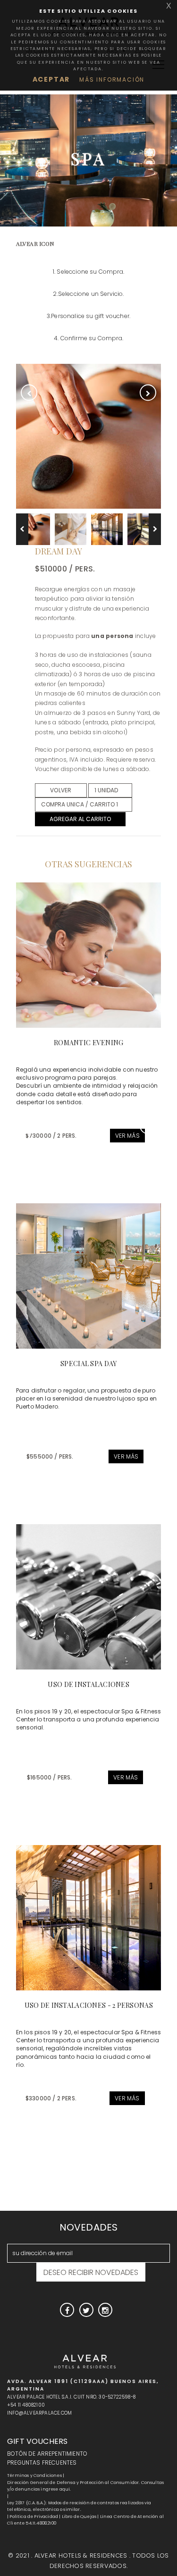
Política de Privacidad (34, 2517)
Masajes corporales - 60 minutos (77, 2005)
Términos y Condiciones (34, 2475)
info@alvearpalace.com (39, 2413)
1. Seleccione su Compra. (88, 272)
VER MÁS (116, 1136)
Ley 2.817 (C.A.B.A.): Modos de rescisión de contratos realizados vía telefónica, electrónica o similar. (79, 2506)
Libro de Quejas (79, 2517)
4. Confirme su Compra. (88, 338)
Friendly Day (76, 1043)
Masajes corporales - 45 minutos (77, 1684)
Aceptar (51, 79)
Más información (112, 80)
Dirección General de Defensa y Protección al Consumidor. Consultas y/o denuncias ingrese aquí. (85, 2486)
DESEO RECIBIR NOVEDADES (91, 2272)
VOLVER (61, 790)
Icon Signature (76, 1364)
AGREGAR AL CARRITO (80, 819)
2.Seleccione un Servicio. (88, 294)
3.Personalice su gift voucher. (88, 316)
